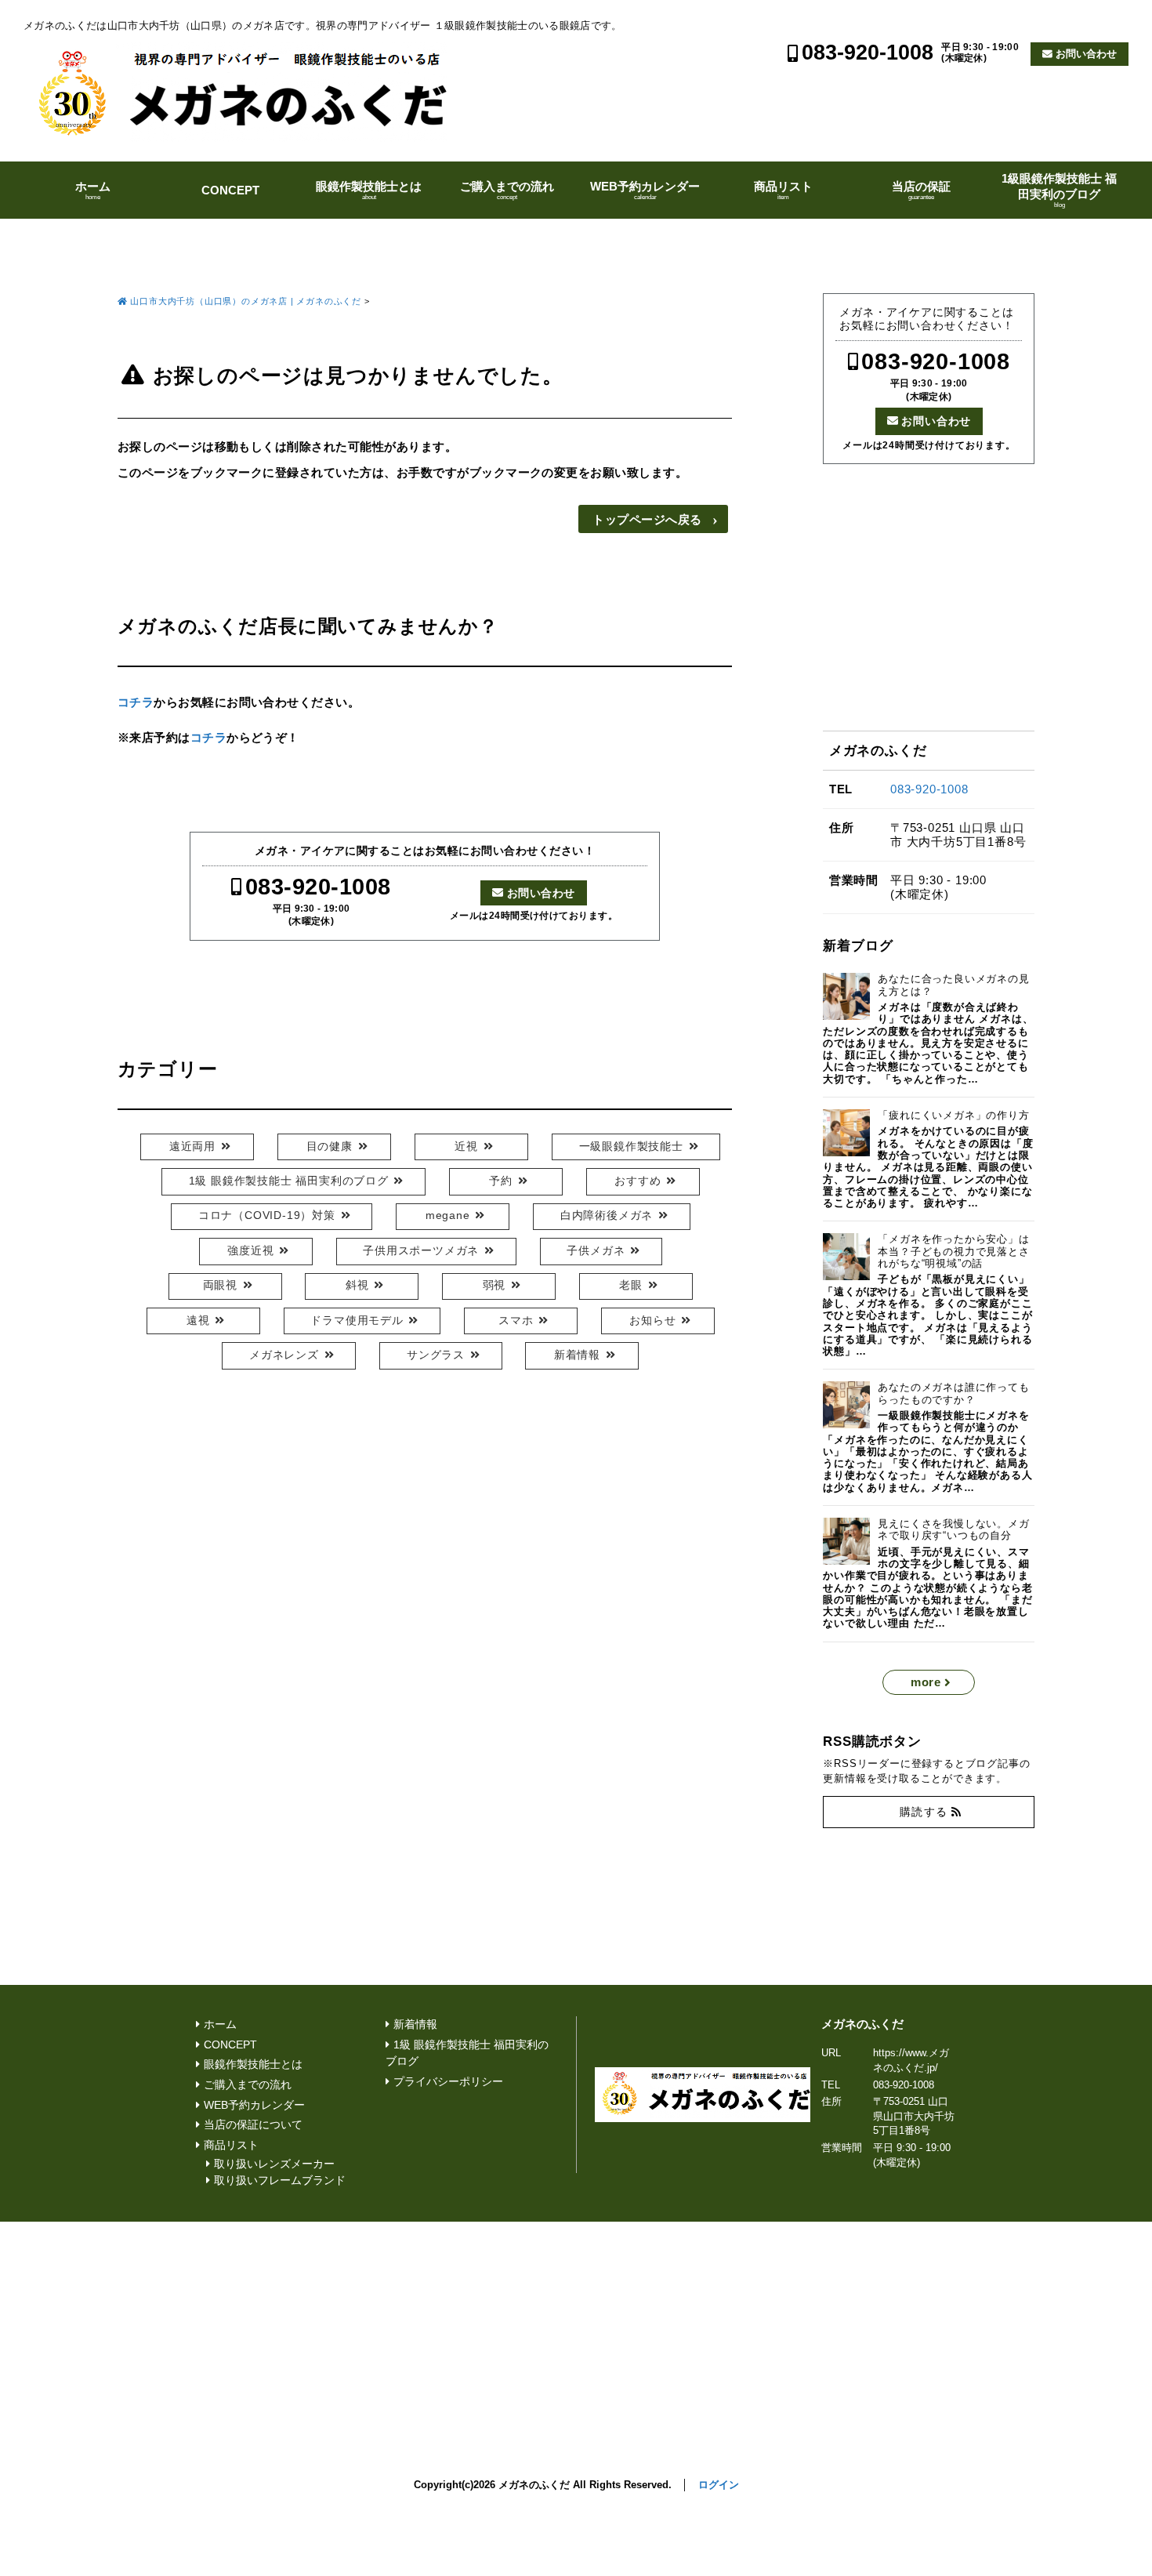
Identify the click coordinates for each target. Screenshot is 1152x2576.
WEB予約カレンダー (645, 190)
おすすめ (638, 1181)
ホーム (93, 190)
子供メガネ (596, 1251)
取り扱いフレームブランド (280, 2181)
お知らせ (652, 1321)
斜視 (357, 1285)
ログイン (719, 2485)
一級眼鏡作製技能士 (631, 1147)
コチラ (136, 702)
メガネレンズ (284, 1355)
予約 (501, 1181)
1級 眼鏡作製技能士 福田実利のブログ (289, 1181)
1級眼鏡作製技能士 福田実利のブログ (1059, 190)
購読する (924, 1812)
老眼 (631, 1285)
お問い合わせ (1086, 54)
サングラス (436, 1355)
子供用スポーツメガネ (421, 1251)
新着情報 (577, 1355)
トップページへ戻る (647, 519)
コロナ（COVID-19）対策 (267, 1215)
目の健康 (330, 1147)
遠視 (198, 1321)
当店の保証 (921, 190)
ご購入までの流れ (507, 190)
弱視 (494, 1285)
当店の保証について (253, 2125)
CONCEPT (230, 190)
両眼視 (220, 1285)
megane (448, 1215)
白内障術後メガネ (607, 1215)
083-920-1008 (868, 53)
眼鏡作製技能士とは (369, 190)
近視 (466, 1147)
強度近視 (250, 1251)
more (926, 1682)
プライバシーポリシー (448, 2082)
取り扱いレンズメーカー (274, 2164)
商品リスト (783, 190)
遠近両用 (192, 1147)
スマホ (516, 1321)
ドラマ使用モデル (357, 1321)
